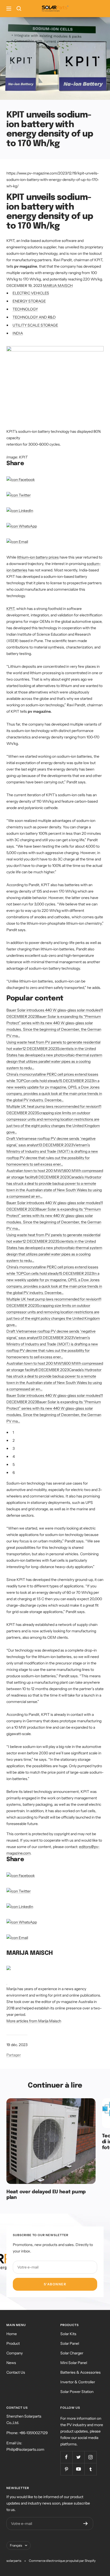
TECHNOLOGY (25, 309)
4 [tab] (14, 1456)
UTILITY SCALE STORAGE (35, 325)
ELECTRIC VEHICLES (31, 293)
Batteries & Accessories (80, 2372)
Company (15, 2353)
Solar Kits (68, 2334)
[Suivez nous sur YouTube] (78, 2469)
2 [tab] (14, 1440)
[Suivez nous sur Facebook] (66, 2457)
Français (16, 2545)
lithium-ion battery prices (38, 557)
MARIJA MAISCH (58, 286)
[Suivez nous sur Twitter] (78, 2457)
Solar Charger (72, 2353)
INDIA (18, 333)
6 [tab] (14, 1473)
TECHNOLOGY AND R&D (34, 317)
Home (12, 2334)
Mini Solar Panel (74, 2363)
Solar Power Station (77, 2392)
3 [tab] (14, 1448)
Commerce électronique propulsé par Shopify (62, 2561)
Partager (14, 2055)
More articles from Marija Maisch (34, 2021)
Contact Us (16, 2372)
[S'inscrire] (86, 2524)
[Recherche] (19, 9)
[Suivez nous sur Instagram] (90, 2457)
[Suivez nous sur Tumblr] (90, 2469)
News (11, 2363)
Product (13, 2343)
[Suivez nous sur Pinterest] (66, 2469)
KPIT (10, 609)
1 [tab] (13, 1432)
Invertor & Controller (78, 2382)
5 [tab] (14, 1465)
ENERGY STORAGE (29, 301)
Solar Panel (70, 2343)
